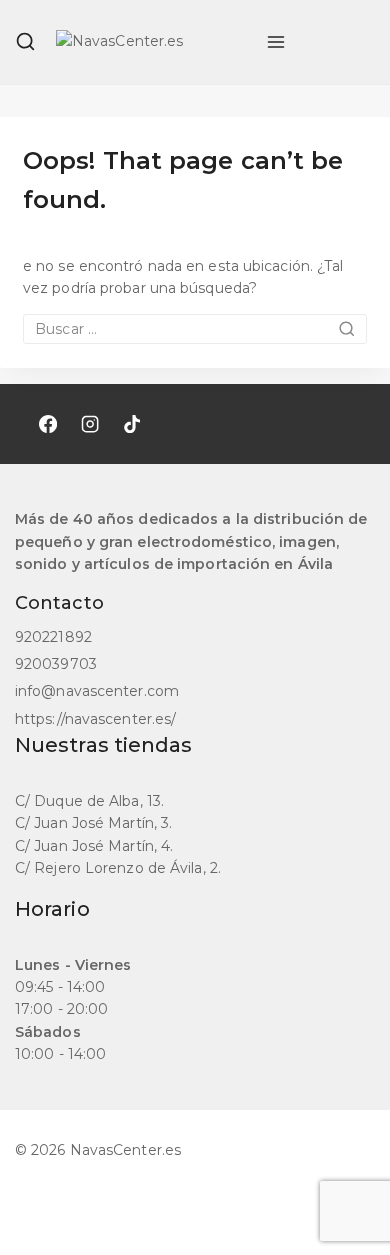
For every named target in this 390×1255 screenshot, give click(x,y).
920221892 (53, 637)
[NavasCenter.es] (151, 42)
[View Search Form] (25, 41)
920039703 (56, 664)
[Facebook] (48, 424)
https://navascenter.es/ (95, 719)
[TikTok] (132, 424)
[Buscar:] (195, 329)
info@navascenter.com (97, 691)
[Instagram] (90, 424)
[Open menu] (276, 42)
